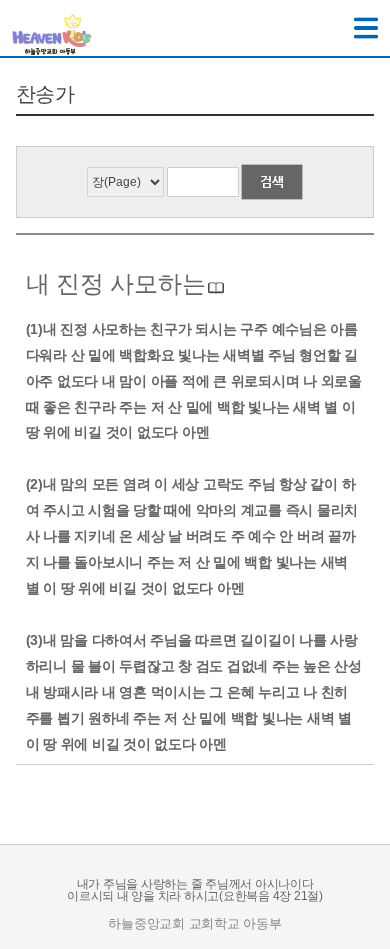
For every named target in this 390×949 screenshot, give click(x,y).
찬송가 (45, 94)
